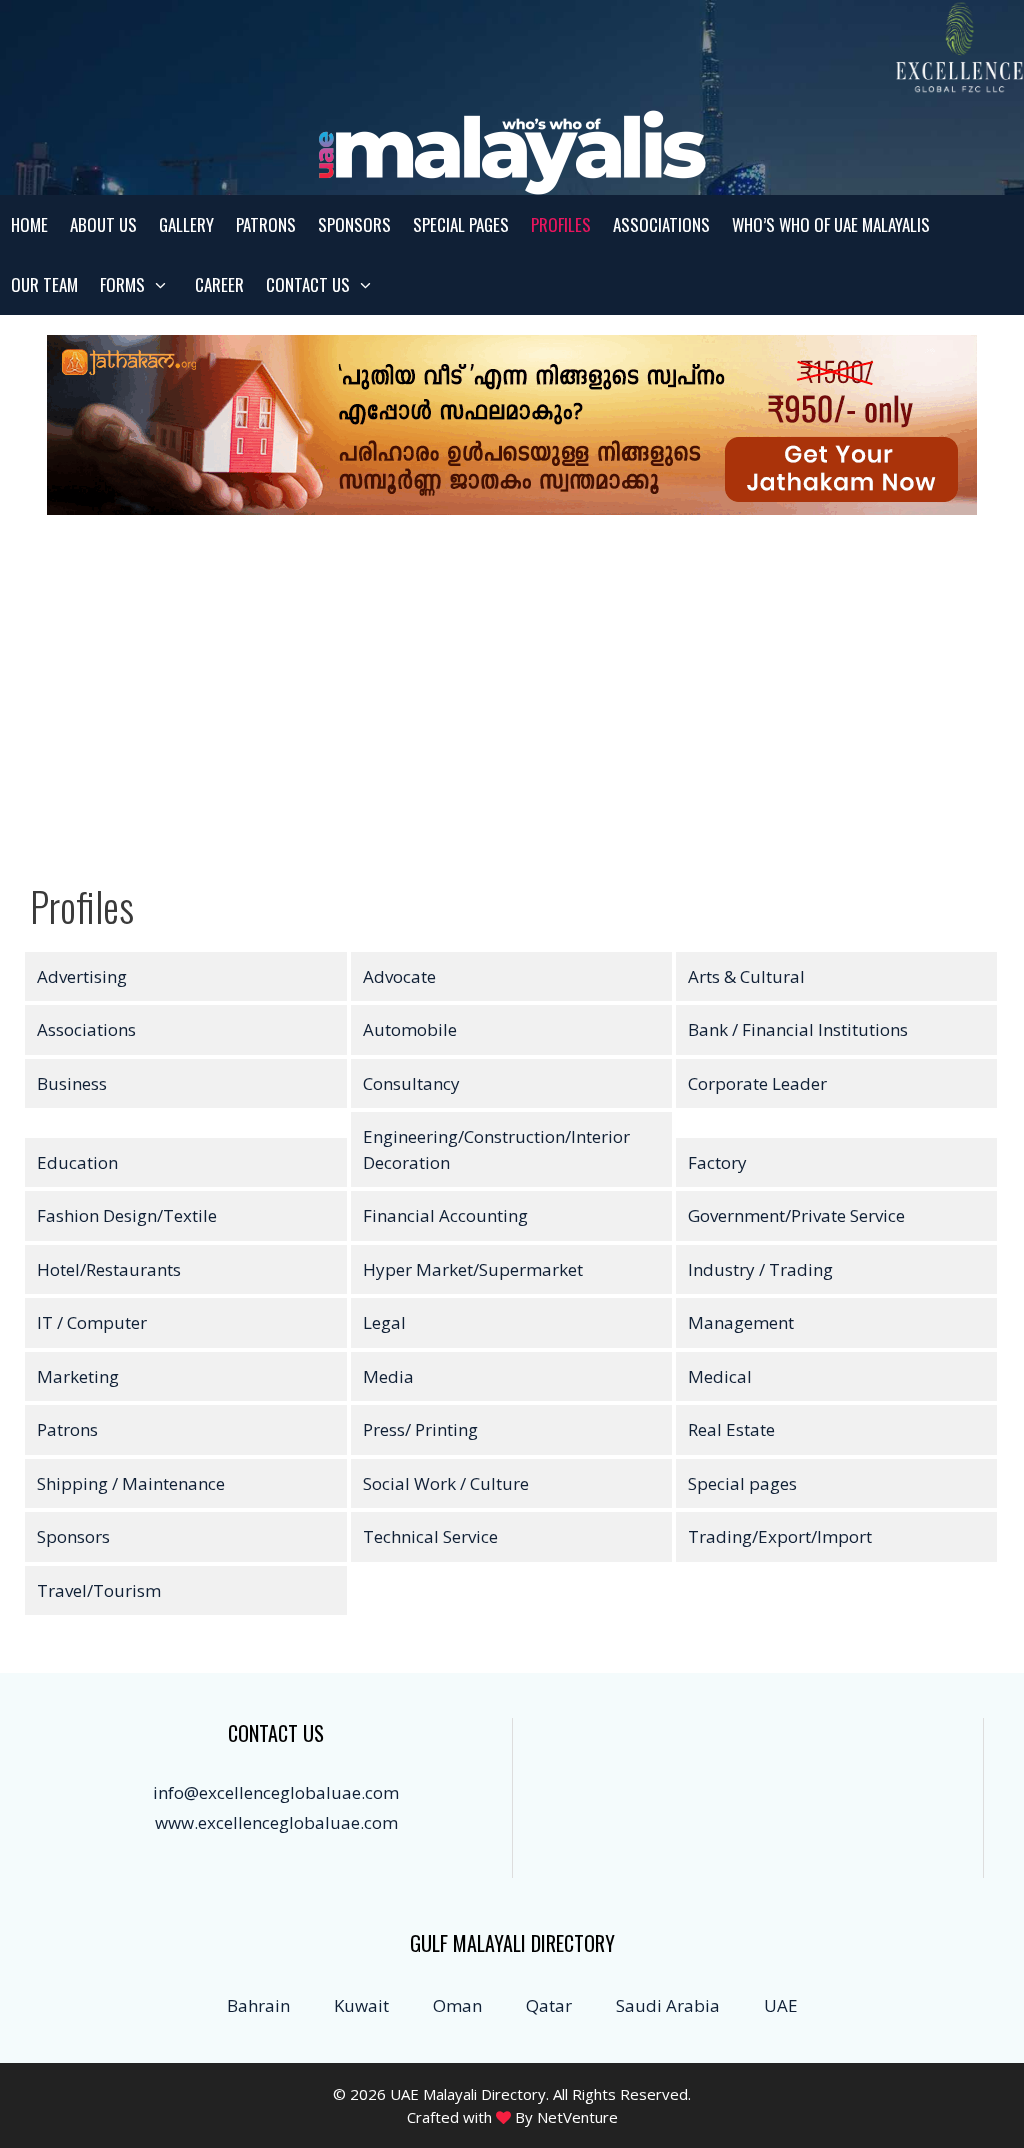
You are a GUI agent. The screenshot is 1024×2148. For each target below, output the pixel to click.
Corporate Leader (757, 1083)
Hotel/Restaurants (109, 1269)
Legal (384, 1322)
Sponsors (354, 224)
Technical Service (430, 1536)
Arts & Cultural (746, 976)
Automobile (410, 1029)
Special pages (461, 224)
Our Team (44, 284)
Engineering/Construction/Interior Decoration (496, 1149)
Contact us (308, 284)
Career (219, 284)
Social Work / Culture (446, 1483)
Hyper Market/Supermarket (473, 1269)
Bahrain (258, 2005)
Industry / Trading (760, 1269)
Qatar (549, 2005)
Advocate (399, 976)
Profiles (561, 224)
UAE (781, 2005)
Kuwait (361, 2005)
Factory (717, 1162)
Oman (457, 2005)
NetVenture (577, 2117)
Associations (661, 224)
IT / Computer (92, 1322)
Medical (720, 1376)
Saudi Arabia (668, 2005)
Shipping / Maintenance (131, 1483)
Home (29, 224)
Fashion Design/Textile (127, 1215)
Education (77, 1162)
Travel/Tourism (99, 1590)
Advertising (82, 976)
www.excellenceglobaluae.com (276, 1822)
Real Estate (731, 1429)
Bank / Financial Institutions (798, 1029)
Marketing (78, 1376)
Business (72, 1083)
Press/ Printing (420, 1429)
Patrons (266, 224)
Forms (122, 284)
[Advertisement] (512, 702)
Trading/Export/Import (780, 1536)
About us (103, 224)
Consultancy (411, 1083)
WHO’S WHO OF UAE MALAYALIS (831, 224)
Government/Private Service (796, 1215)
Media (388, 1376)
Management (741, 1322)
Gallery (186, 224)
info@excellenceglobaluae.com (276, 1792)
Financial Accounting (445, 1215)
